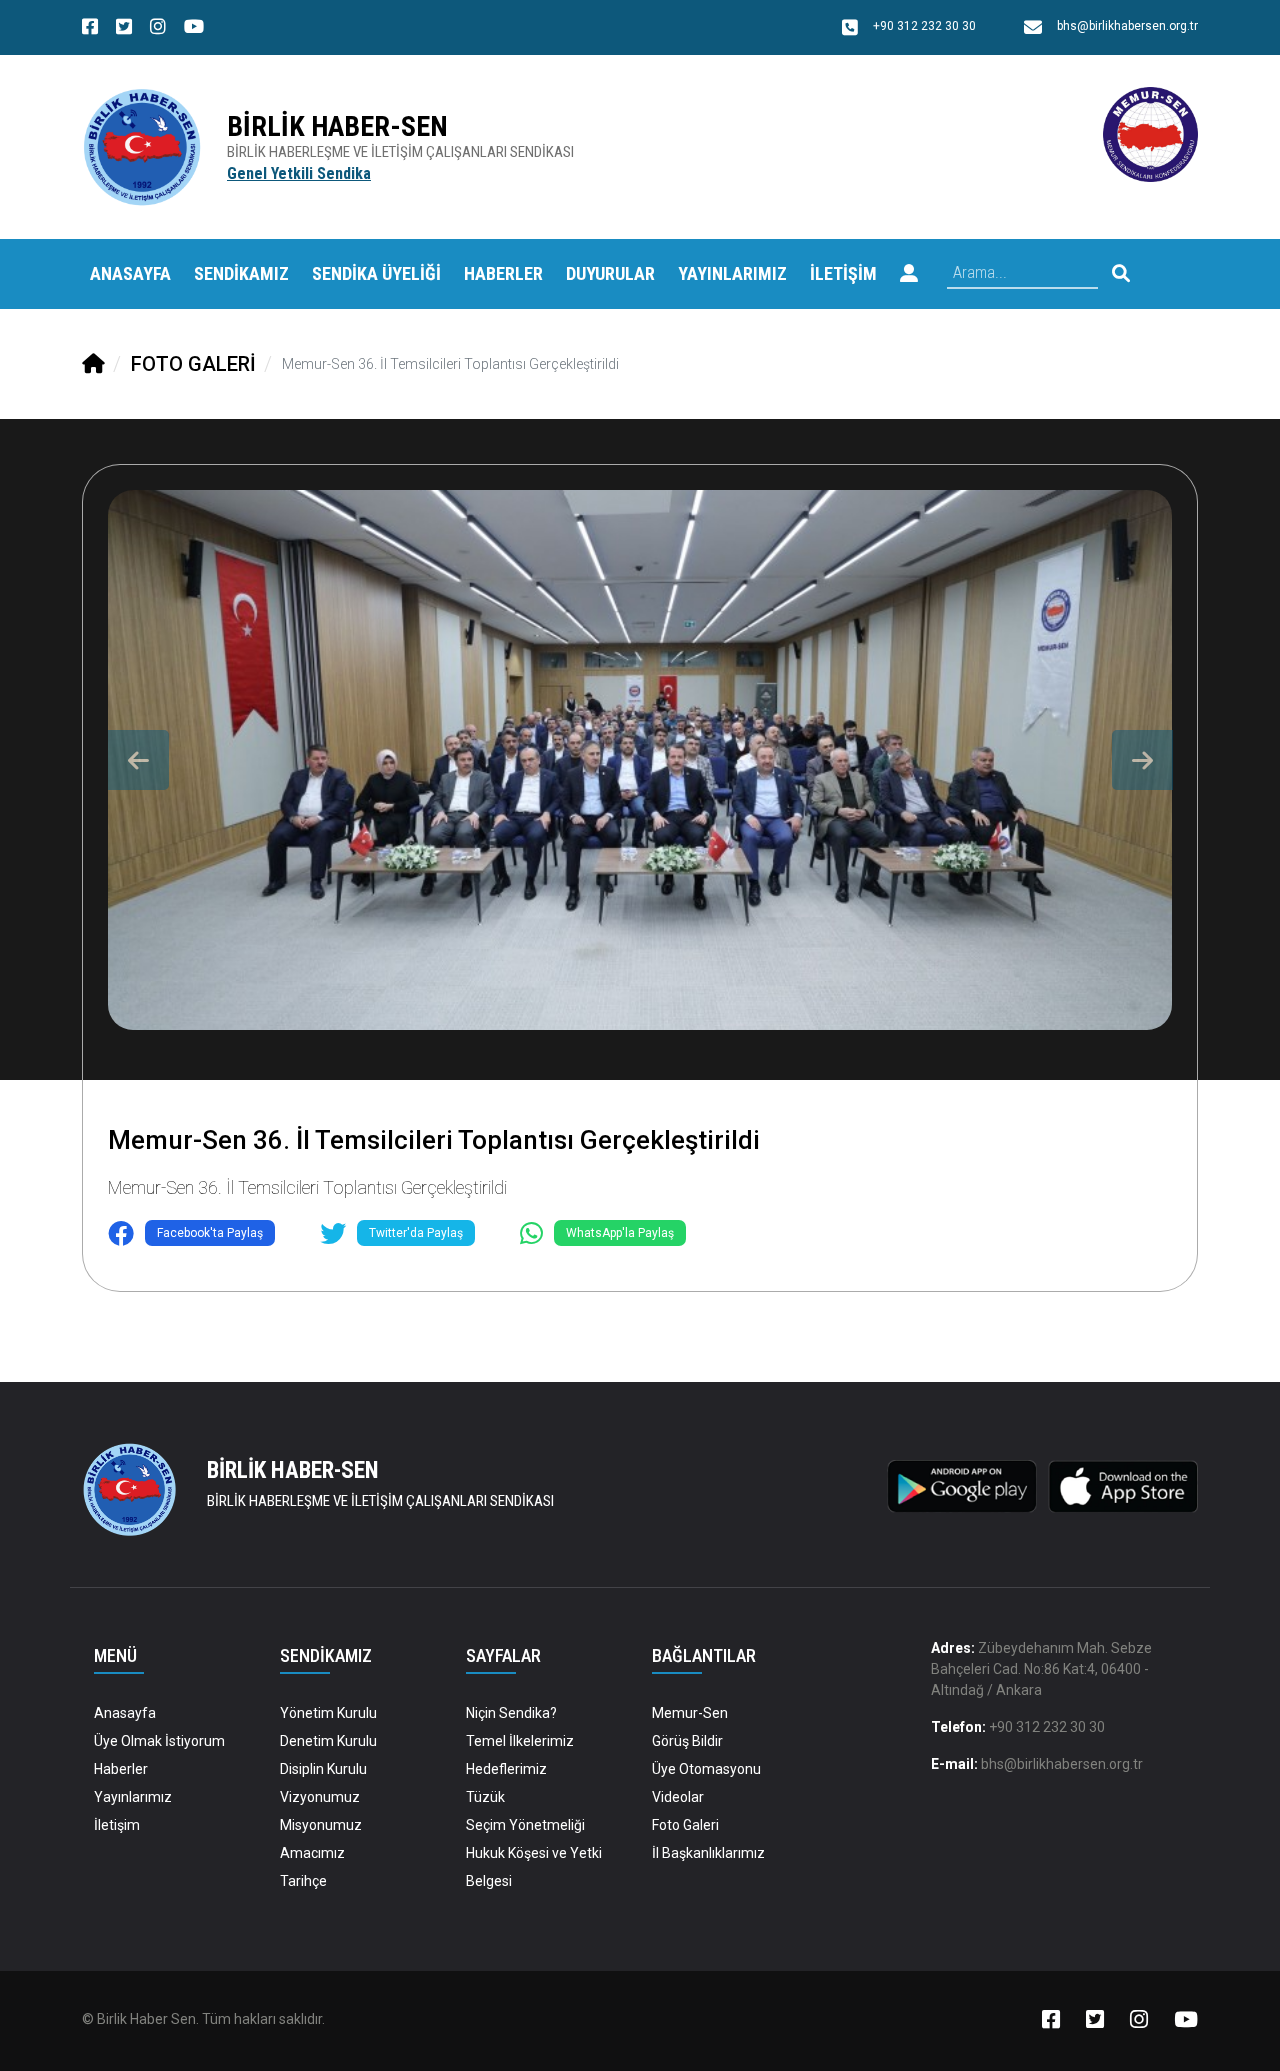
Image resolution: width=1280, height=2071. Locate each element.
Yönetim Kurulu (328, 1713)
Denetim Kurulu (328, 1741)
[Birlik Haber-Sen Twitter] (124, 29)
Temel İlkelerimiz (520, 1741)
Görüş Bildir (687, 1741)
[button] (909, 274)
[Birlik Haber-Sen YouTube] (194, 29)
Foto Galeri (685, 1825)
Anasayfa (130, 273)
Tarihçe (303, 1881)
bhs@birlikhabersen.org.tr (1062, 1764)
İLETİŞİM (843, 273)
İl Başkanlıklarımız (708, 1853)
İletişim (117, 1825)
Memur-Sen (690, 1713)
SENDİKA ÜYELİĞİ (376, 273)
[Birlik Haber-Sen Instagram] (158, 29)
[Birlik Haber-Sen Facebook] (90, 29)
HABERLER (503, 273)
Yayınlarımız (133, 1797)
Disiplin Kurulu (323, 1769)
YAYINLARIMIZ (732, 273)
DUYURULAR (610, 273)
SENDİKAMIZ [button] (241, 273)
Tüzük (485, 1797)
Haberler (121, 1769)
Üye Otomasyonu (706, 1769)
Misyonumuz (321, 1825)
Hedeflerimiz (506, 1769)
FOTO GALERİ (193, 364)
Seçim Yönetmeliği (525, 1825)
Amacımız (312, 1853)
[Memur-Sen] (1150, 133)
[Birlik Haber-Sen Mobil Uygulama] (962, 1485)
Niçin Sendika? (511, 1713)
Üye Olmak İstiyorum (159, 1741)
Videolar (678, 1797)
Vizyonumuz (320, 1797)
